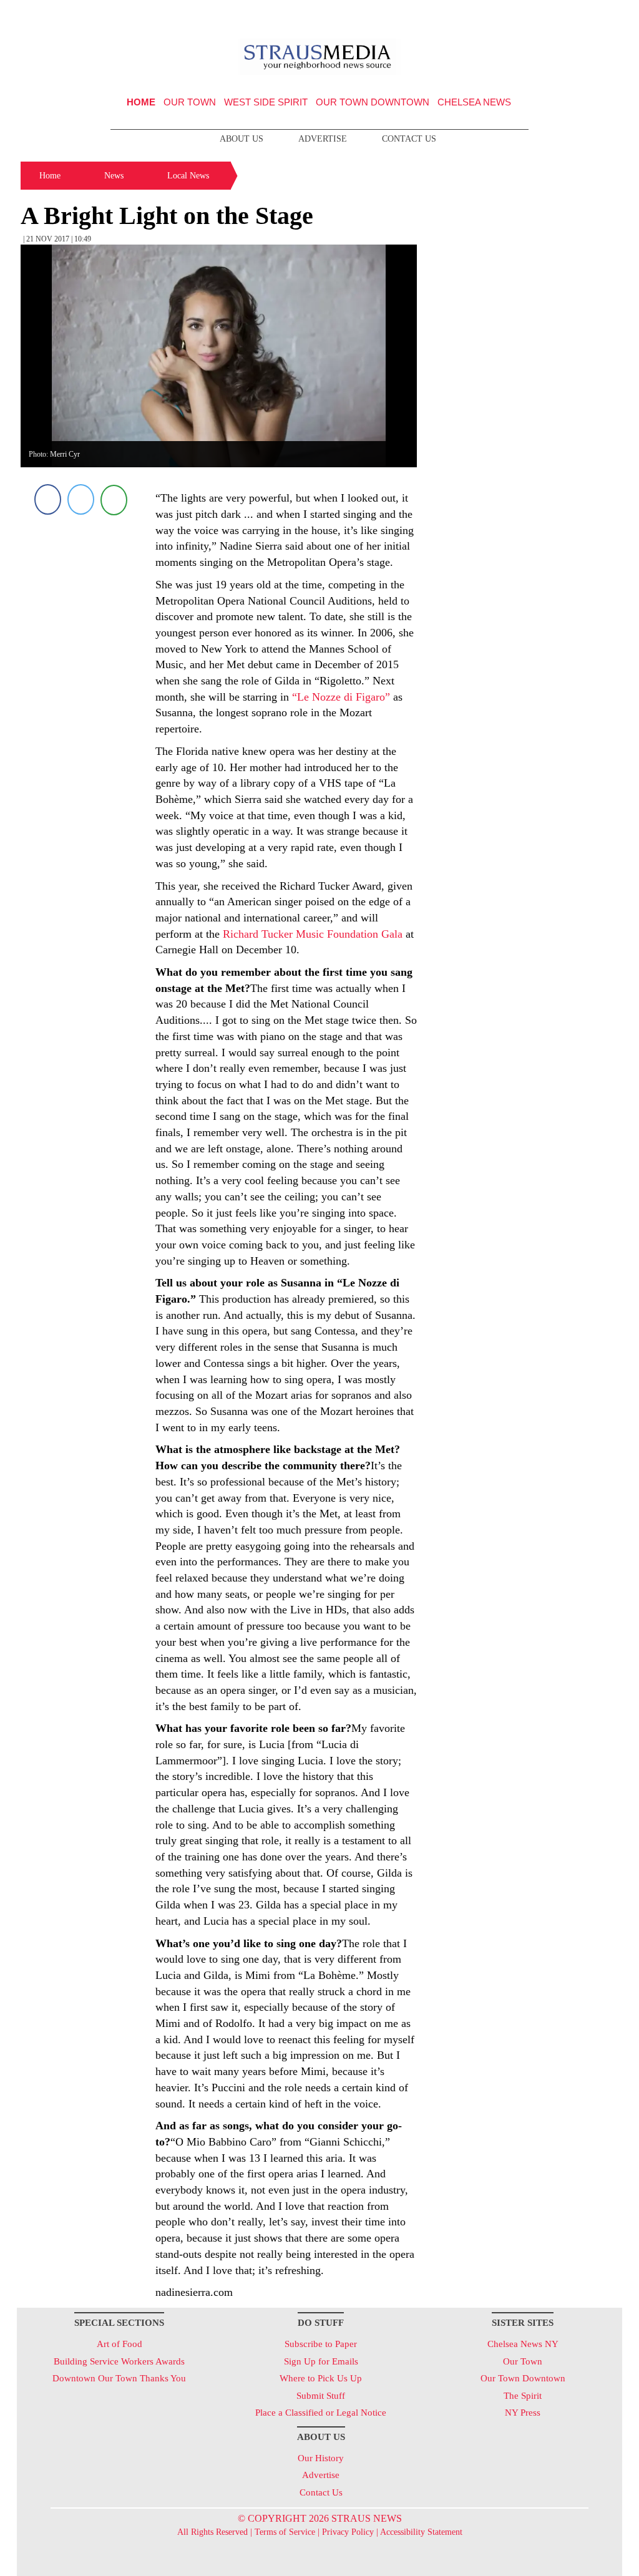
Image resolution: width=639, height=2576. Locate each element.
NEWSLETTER (515, 14)
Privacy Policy (348, 2532)
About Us (241, 139)
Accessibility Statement (421, 2532)
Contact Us (409, 139)
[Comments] (114, 499)
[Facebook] (48, 499)
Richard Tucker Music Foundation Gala (313, 934)
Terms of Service (285, 2532)
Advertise (323, 139)
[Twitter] (81, 499)
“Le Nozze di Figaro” (341, 697)
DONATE (587, 14)
